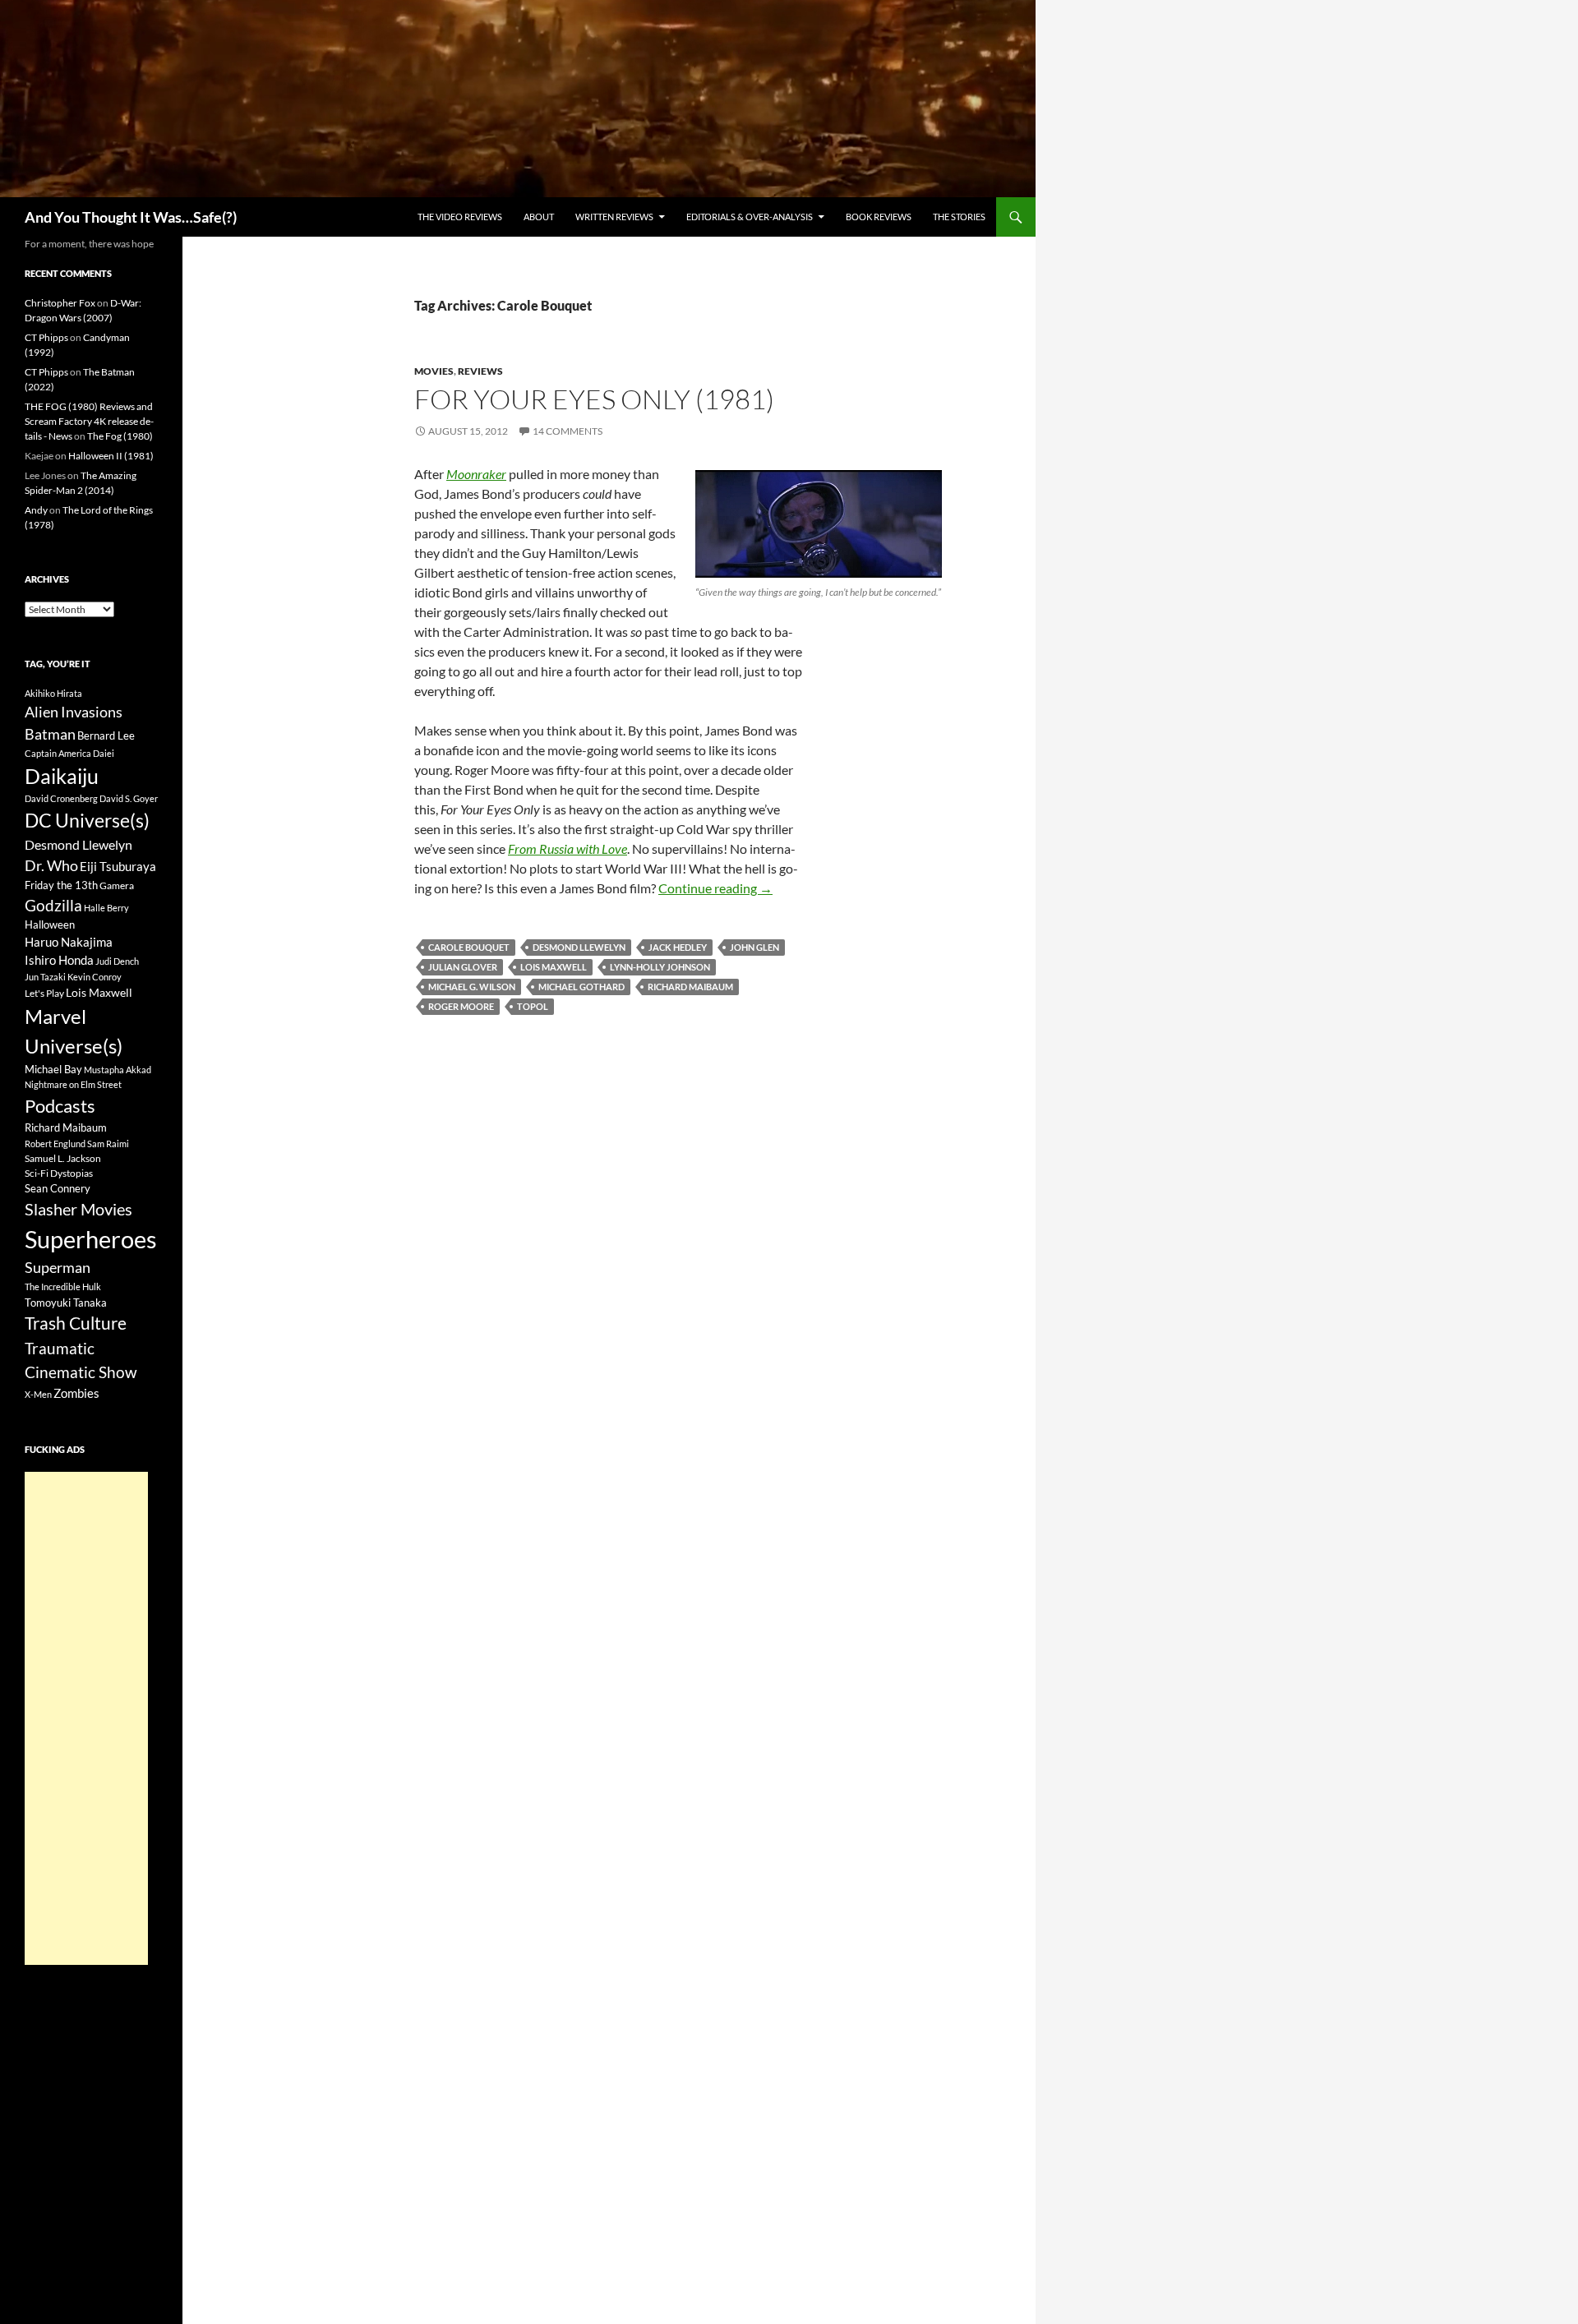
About (539, 217)
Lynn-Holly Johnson (660, 967)
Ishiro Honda (59, 960)
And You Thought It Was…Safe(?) (131, 217)
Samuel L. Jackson (63, 1158)
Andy (36, 510)
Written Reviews (614, 217)
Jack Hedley (678, 947)
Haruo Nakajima (69, 942)
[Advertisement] (86, 1718)
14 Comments (568, 431)
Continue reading (715, 888)
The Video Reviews (460, 217)
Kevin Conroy (95, 977)
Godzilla (53, 905)
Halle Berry (106, 908)
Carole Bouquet (469, 947)
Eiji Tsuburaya (118, 866)
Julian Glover (463, 967)
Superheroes (91, 1239)
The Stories (959, 217)
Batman (50, 734)
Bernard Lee (106, 735)
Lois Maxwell (554, 967)
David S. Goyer (129, 798)
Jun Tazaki (45, 977)
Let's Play (44, 993)
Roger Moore (461, 1006)
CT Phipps (46, 337)
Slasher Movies (78, 1209)
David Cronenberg (61, 798)
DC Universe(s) (87, 820)
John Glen (754, 947)
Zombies (76, 1393)
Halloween (50, 925)
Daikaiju (62, 776)
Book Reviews (879, 217)
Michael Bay (53, 1069)
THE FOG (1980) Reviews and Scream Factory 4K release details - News (89, 421)
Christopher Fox (60, 303)
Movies (434, 371)
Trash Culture (76, 1323)
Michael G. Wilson (472, 987)
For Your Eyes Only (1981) (594, 399)
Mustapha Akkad (118, 1070)
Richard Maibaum (690, 987)
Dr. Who (51, 865)
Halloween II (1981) (111, 456)
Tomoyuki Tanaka (66, 1303)
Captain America (58, 753)
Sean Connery (58, 1188)
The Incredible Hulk (63, 1286)
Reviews (480, 371)
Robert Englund (55, 1144)
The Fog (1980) (120, 436)
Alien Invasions (74, 712)
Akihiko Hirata (53, 693)
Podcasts (60, 1106)
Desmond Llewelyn (579, 947)
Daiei (104, 753)
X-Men (38, 1394)
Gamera (117, 885)
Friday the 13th (61, 885)
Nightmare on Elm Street (73, 1084)
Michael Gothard (581, 987)
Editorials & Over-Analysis (750, 217)
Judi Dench (117, 961)
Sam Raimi (108, 1144)
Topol (533, 1006)
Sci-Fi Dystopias (59, 1173)
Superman (58, 1268)
